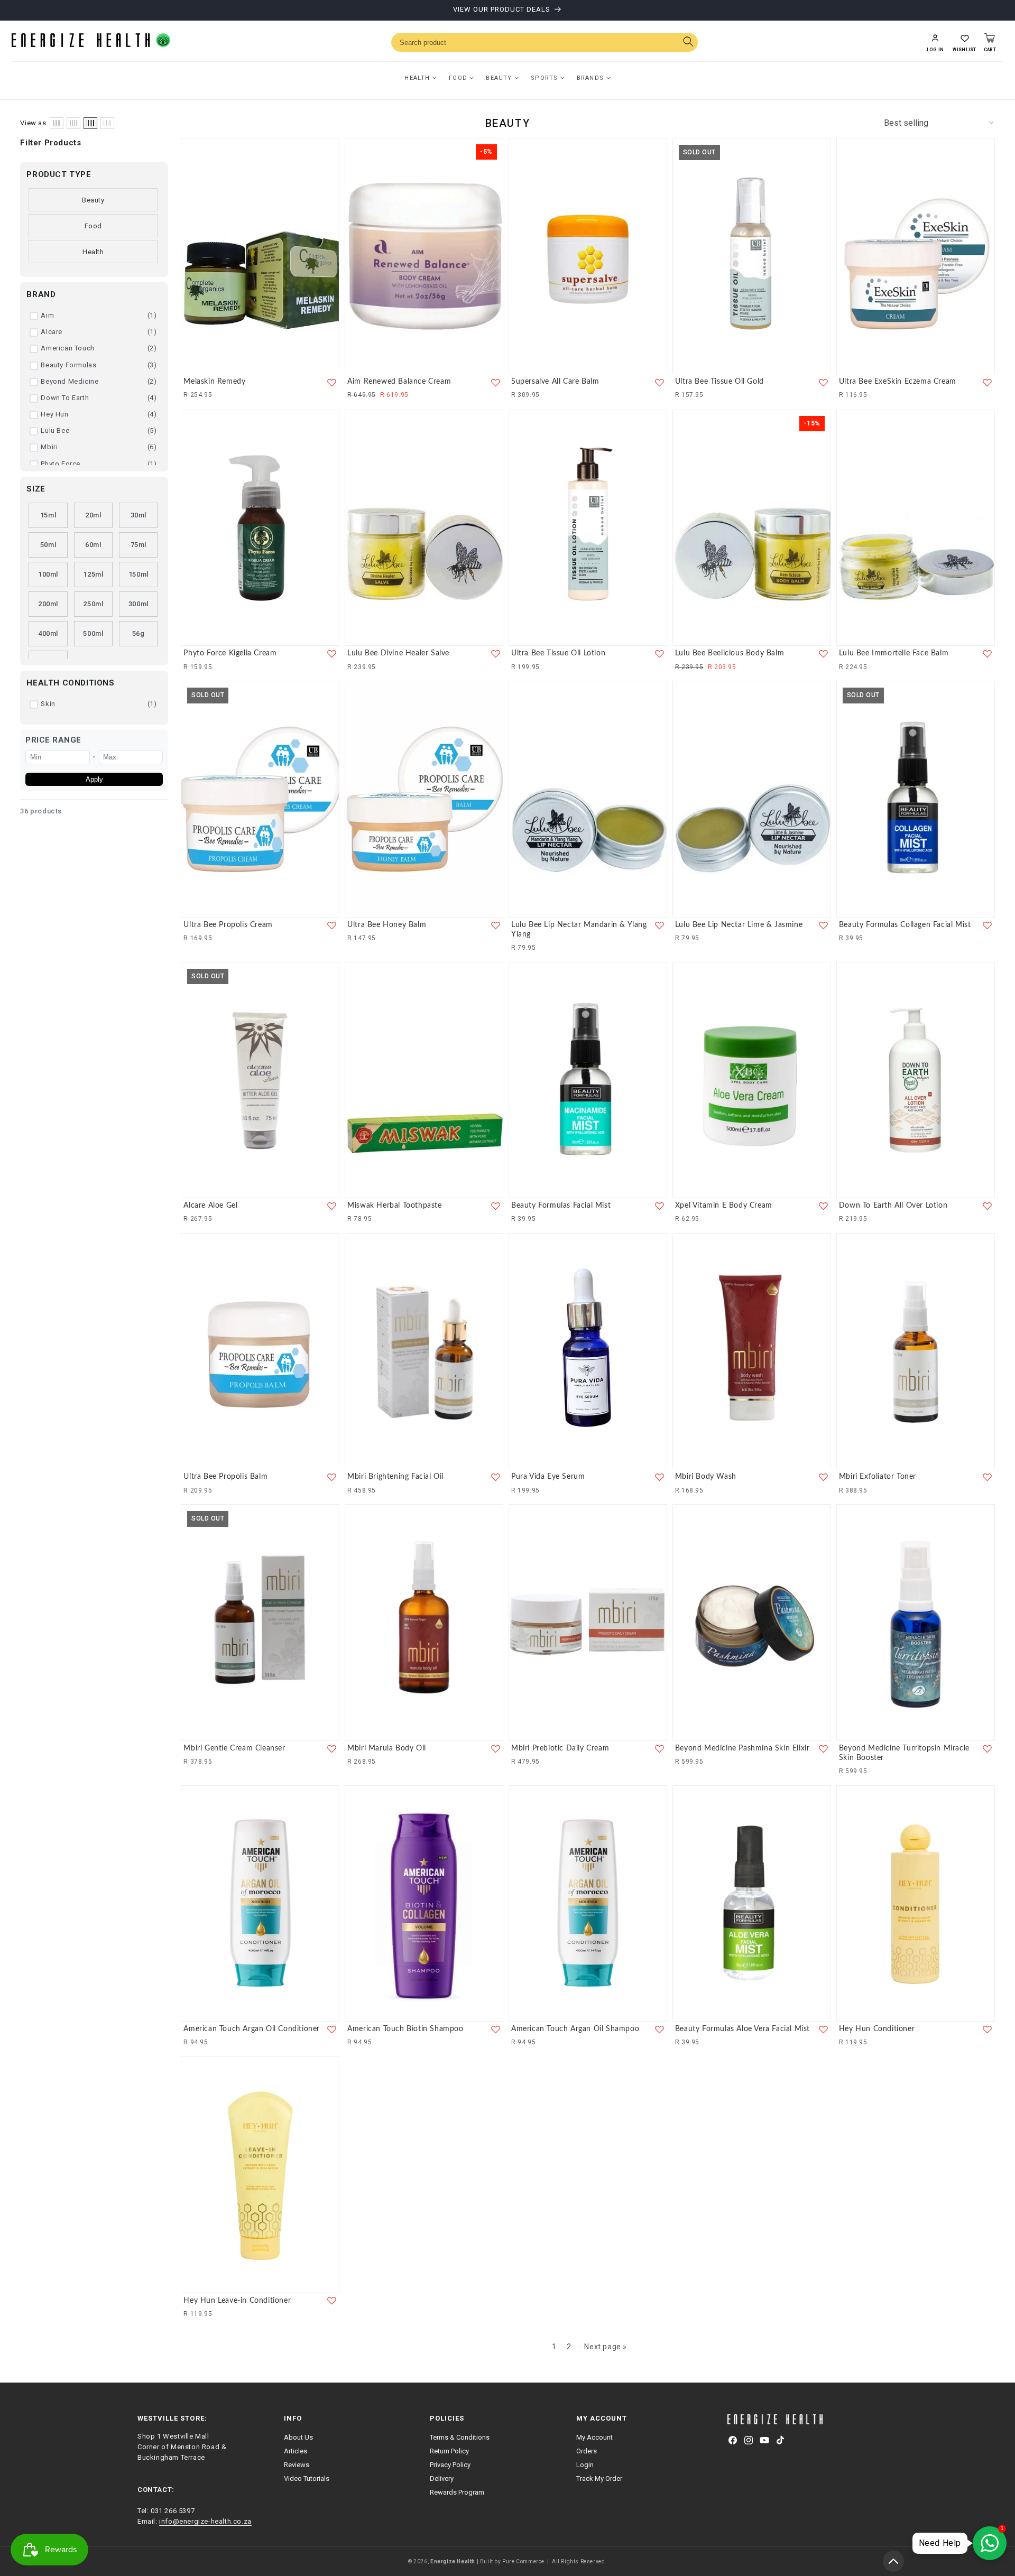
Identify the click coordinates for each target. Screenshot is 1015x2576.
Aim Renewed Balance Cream (399, 382)
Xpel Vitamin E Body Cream (724, 1206)
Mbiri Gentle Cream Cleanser (234, 1748)
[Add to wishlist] (332, 382)
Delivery (442, 2478)
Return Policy (449, 2451)
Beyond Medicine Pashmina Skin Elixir (742, 1748)
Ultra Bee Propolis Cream (228, 925)
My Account (594, 2437)
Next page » (606, 2347)
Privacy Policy (450, 2465)
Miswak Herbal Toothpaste (394, 1206)
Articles (296, 2451)
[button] (964, 42)
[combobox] (545, 42)
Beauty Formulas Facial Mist (561, 1206)
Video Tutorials (307, 2478)
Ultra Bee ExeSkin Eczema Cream (898, 382)
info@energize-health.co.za (205, 2521)
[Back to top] (893, 2561)
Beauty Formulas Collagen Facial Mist (905, 925)
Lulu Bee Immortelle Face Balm (894, 653)
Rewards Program (457, 2492)
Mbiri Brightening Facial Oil (395, 1477)
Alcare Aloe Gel (210, 1206)
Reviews (297, 2465)
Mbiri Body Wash (706, 1477)
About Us (298, 2437)
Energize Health (453, 2561)
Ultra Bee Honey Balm (387, 925)
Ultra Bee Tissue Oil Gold (719, 382)
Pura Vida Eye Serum (548, 1477)
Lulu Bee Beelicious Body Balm (730, 653)
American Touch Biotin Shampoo (405, 2029)
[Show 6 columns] (107, 123)
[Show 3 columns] (57, 123)
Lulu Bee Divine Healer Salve (398, 653)
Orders (587, 2451)
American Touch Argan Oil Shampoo (575, 2029)
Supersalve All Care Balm (555, 382)
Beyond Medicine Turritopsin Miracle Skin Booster (904, 1753)
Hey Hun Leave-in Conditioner (237, 2300)
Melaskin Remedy (214, 382)
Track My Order (599, 2478)
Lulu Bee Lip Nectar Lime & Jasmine (739, 925)
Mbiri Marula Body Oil (387, 1748)
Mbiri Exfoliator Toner (878, 1477)
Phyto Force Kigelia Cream (230, 653)
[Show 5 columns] (90, 123)
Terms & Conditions (460, 2437)
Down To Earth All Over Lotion (893, 1206)
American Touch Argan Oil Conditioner (252, 2029)
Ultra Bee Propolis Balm (225, 1477)
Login (585, 2465)
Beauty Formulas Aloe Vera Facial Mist (742, 2029)
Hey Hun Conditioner (877, 2029)
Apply (94, 779)
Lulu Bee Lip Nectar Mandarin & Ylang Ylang (579, 930)
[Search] (688, 43)
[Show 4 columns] (73, 123)
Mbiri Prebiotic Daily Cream (560, 1748)
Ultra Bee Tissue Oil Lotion (558, 653)
